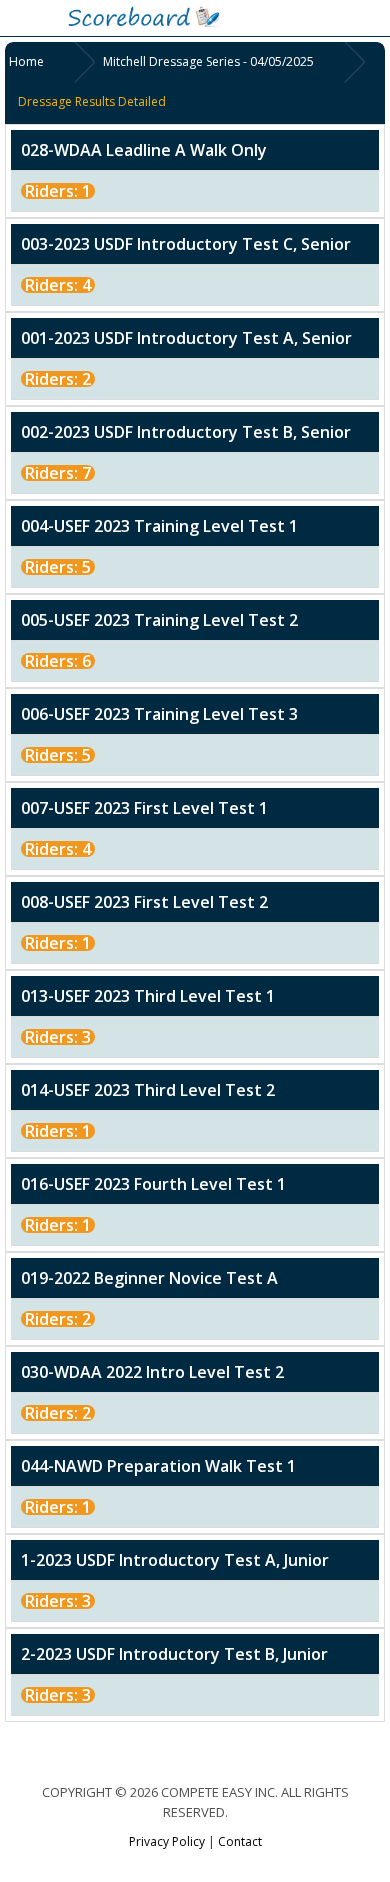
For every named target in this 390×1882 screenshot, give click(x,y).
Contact (240, 1841)
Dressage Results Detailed (92, 101)
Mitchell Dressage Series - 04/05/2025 (208, 61)
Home (26, 61)
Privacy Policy (167, 1841)
